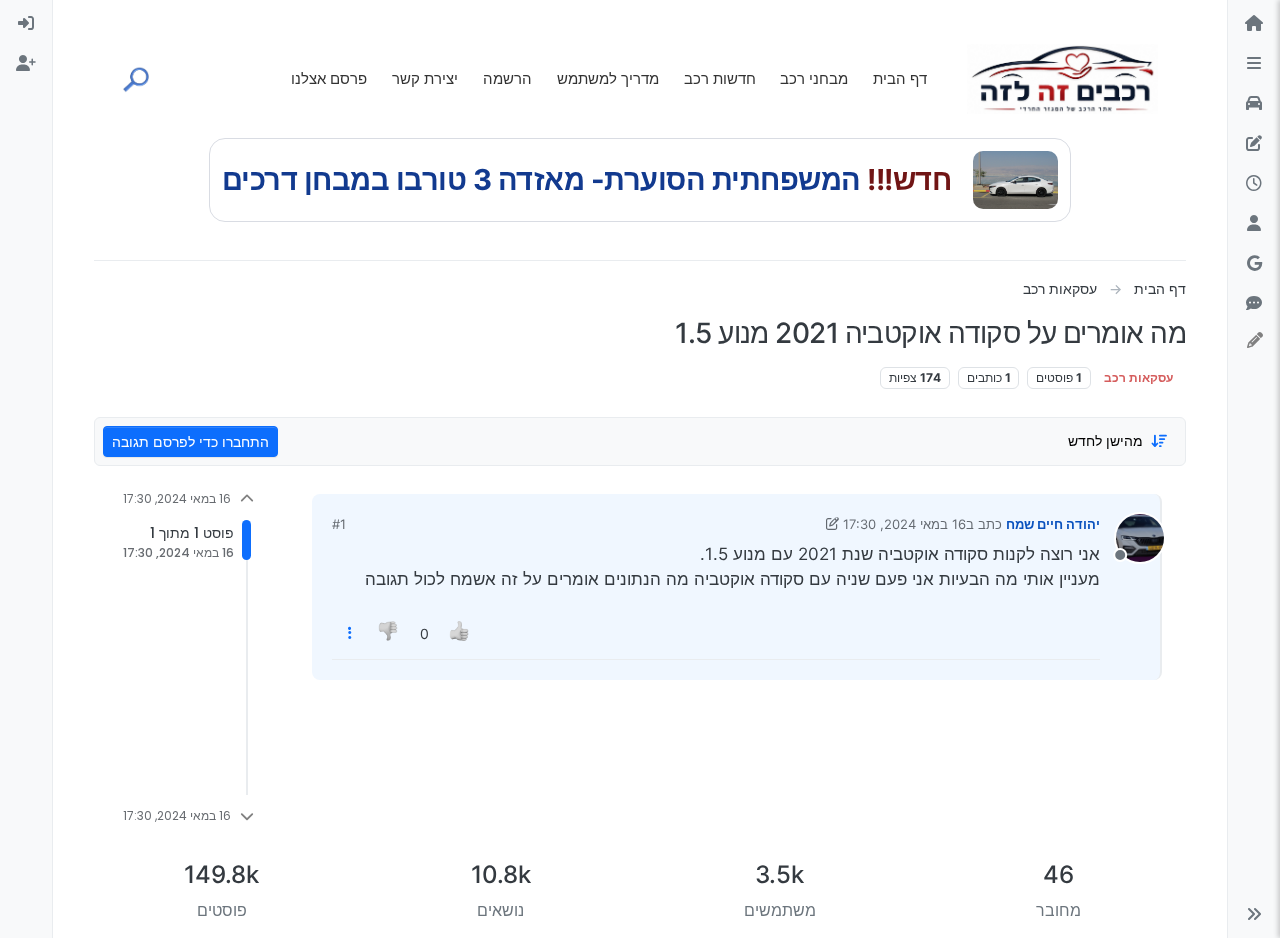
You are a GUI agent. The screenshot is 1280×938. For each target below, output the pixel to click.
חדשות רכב (720, 78)
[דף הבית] (1254, 24)
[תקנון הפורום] (1254, 64)
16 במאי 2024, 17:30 (904, 524)
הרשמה (507, 78)
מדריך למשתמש (608, 78)
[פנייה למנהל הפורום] (1254, 304)
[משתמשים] (1254, 224)
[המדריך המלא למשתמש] (1254, 144)
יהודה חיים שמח (1053, 524)
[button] (1254, 914)
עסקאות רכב (1138, 377)
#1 (339, 524)
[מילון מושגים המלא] (1254, 104)
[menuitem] (26, 24)
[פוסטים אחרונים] (1254, 184)
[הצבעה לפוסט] (460, 633)
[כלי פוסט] (350, 633)
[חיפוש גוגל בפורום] (1254, 264)
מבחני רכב (814, 78)
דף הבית (900, 78)
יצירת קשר (425, 78)
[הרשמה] (26, 64)
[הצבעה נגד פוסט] (390, 633)
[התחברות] (26, 24)
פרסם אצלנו (329, 78)
